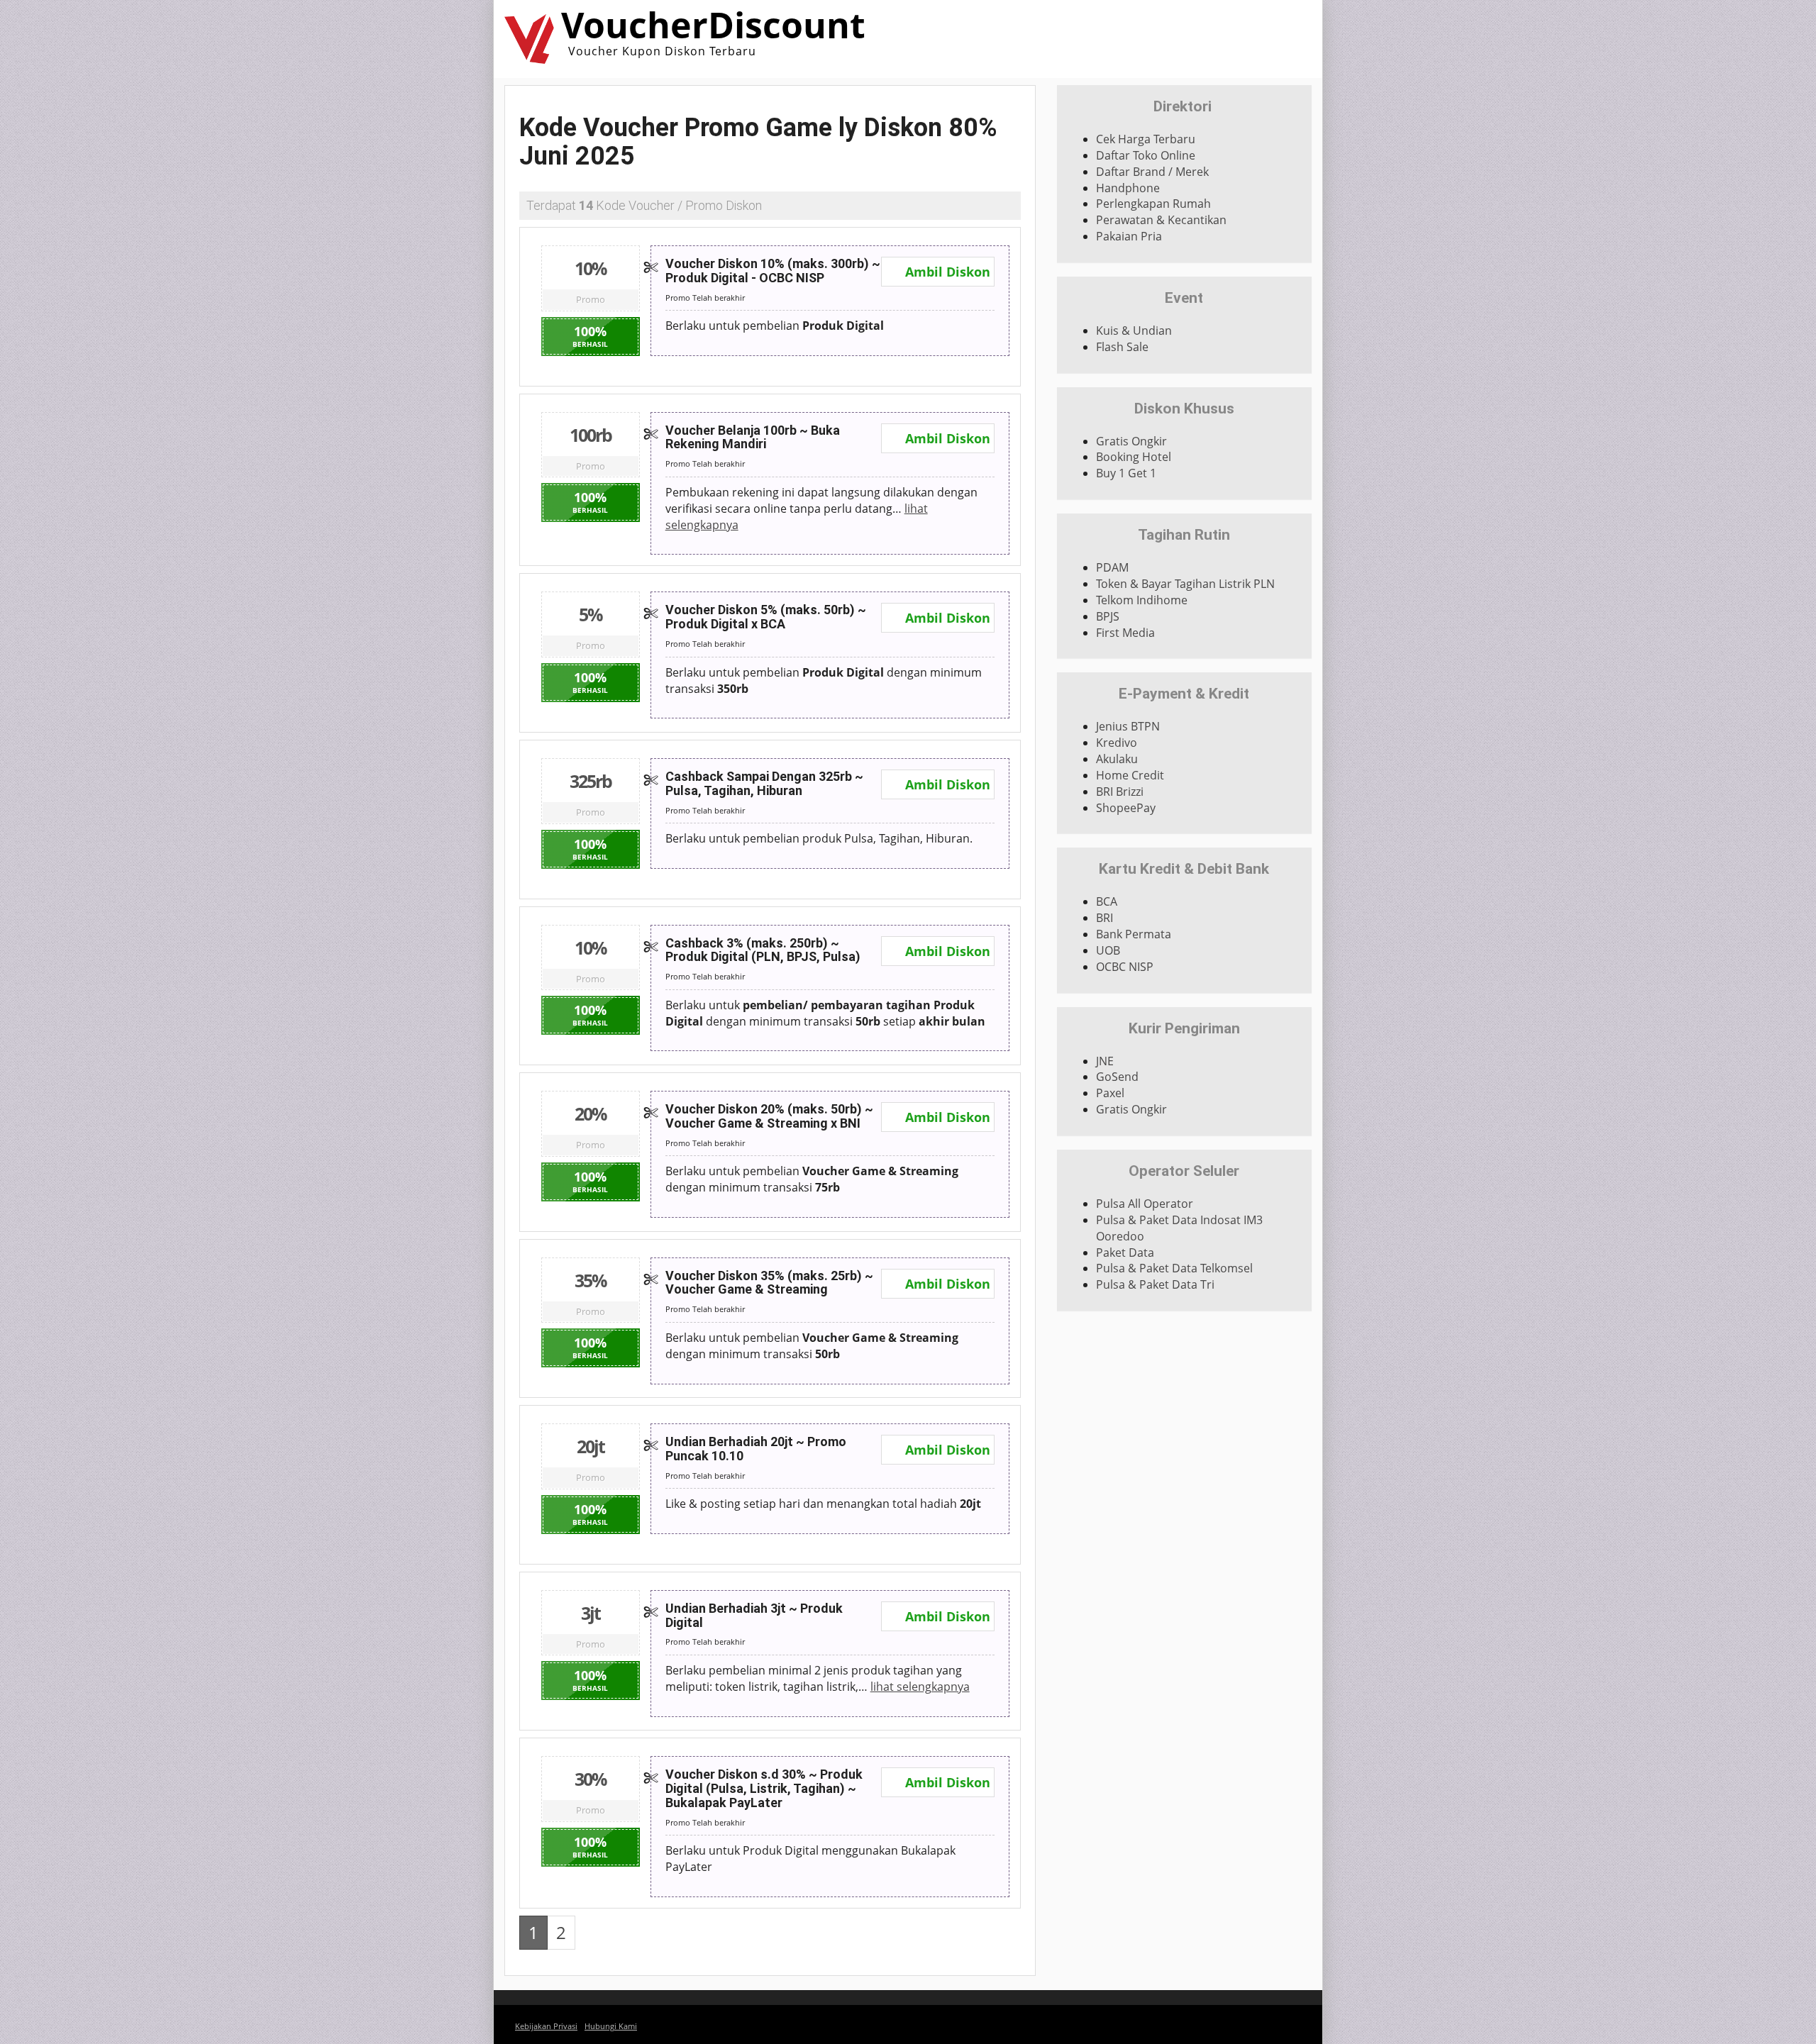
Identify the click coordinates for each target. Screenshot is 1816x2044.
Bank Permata (1134, 934)
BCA (1107, 901)
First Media (1125, 633)
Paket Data (1125, 1252)
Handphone (1128, 188)
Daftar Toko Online (1146, 155)
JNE (1105, 1061)
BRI (1104, 918)
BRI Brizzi (1120, 792)
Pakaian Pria (1129, 236)
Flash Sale (1122, 347)
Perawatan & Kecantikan (1161, 220)
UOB (1108, 950)
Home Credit (1130, 775)
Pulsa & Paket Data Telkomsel (1174, 1268)
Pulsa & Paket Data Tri (1155, 1284)
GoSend (1117, 1077)
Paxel (1110, 1093)
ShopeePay (1126, 808)
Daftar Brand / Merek (1152, 172)
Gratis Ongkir (1131, 441)
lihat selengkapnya (920, 1687)
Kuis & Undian (1134, 331)
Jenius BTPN (1128, 726)
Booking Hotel (1134, 457)
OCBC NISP (1125, 967)
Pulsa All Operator (1145, 1204)
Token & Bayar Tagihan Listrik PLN (1185, 584)
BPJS (1108, 616)
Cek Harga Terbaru (1146, 139)
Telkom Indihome (1142, 600)
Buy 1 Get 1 (1126, 473)
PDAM (1112, 567)
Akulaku (1117, 759)
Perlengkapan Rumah (1153, 204)
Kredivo (1117, 743)
